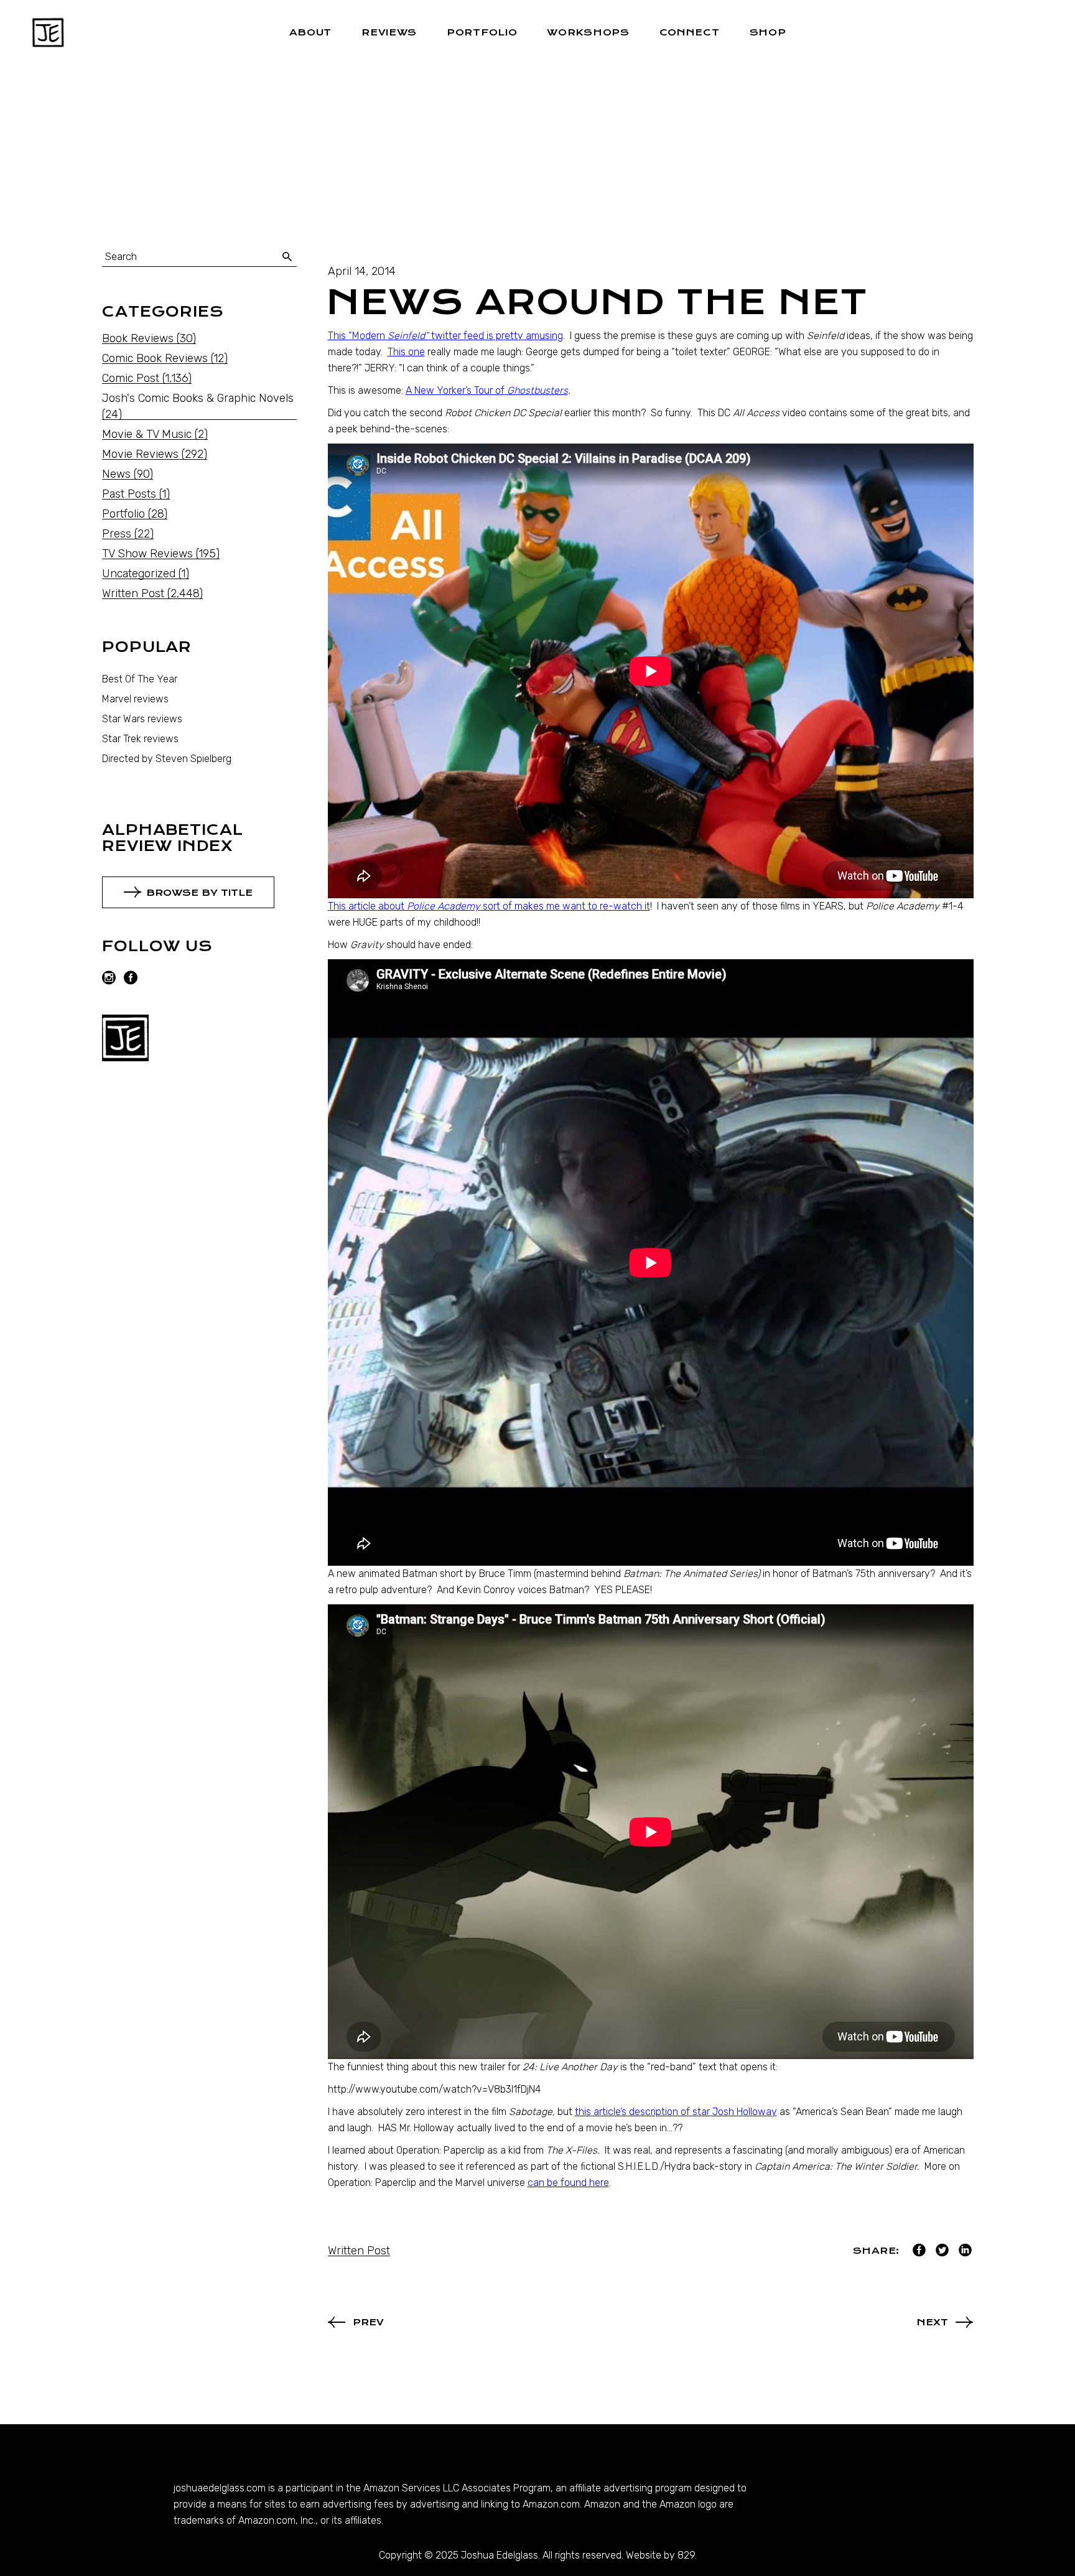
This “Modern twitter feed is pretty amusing (445, 336)
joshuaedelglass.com (220, 2488)
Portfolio (123, 514)
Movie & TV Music (147, 434)
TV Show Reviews (147, 554)
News (116, 474)
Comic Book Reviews (155, 358)
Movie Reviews (140, 454)
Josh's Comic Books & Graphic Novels (198, 398)
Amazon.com (551, 2504)
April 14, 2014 (362, 271)
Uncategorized (139, 574)
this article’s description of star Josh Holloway (676, 2112)
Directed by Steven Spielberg (167, 759)
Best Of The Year (140, 679)
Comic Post (131, 378)
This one (406, 352)
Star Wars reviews (142, 719)
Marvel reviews (135, 699)
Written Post (359, 2251)
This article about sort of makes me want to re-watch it (489, 906)
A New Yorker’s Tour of (487, 390)
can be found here (568, 2183)
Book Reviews (138, 338)
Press (117, 534)
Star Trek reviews (140, 739)
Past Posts (129, 494)
